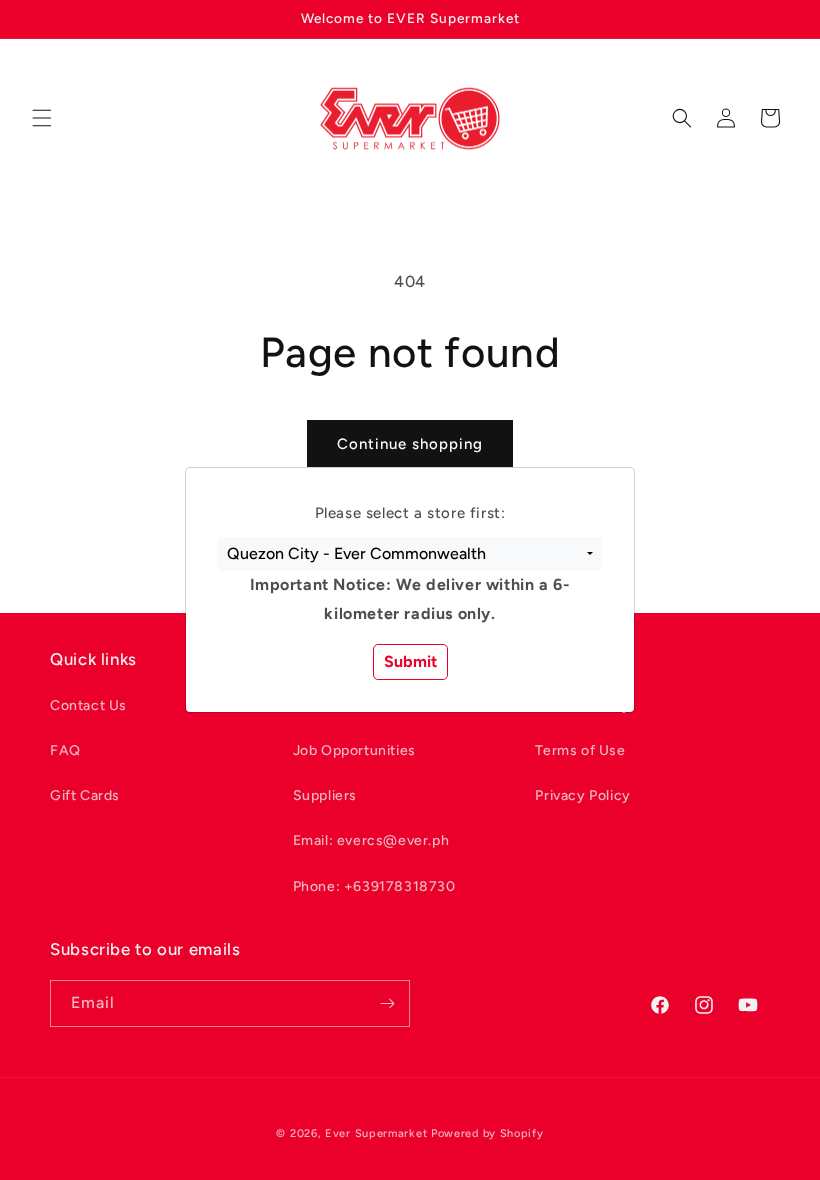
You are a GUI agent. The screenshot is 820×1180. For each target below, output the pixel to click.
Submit (410, 661)
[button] (409, 554)
